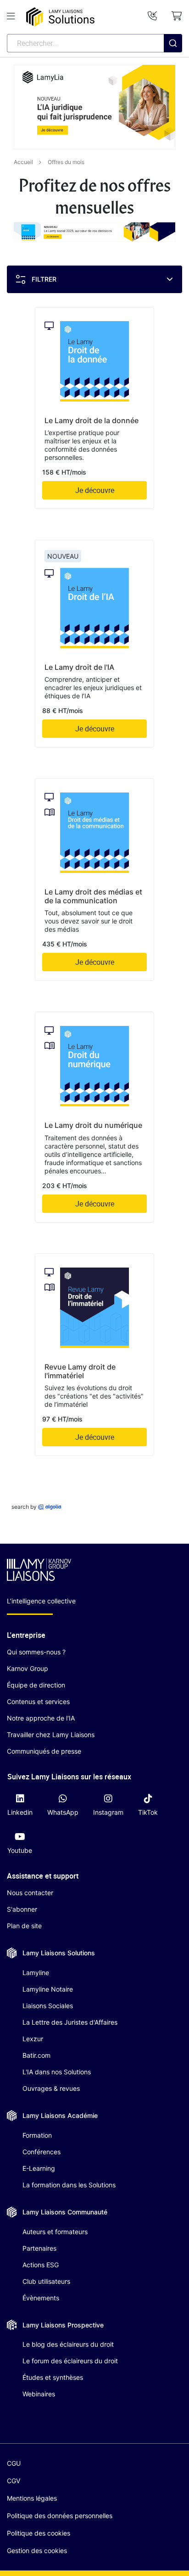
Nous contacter (30, 1893)
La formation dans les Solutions (69, 2185)
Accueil (23, 162)
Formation (37, 2135)
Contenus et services (38, 1701)
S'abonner (22, 1909)
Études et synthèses (53, 2377)
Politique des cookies (39, 2533)
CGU (14, 2463)
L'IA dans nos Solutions (57, 2072)
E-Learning (39, 2168)
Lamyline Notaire (48, 1989)
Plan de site (24, 1926)
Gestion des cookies (37, 2551)
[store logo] (60, 17)
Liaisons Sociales (48, 2006)
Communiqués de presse (44, 1751)
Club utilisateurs (46, 2281)
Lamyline (36, 1973)
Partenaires (39, 2248)
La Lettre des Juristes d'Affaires (70, 2022)
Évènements (41, 2298)
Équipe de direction (36, 1685)
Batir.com (36, 2055)
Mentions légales (32, 2498)
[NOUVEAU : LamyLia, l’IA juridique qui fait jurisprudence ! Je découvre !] (94, 107)
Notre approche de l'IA (41, 1718)
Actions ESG (41, 2265)
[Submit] (173, 62)
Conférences (42, 2152)
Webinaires (39, 2394)
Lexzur (33, 2039)
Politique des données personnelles (60, 2516)
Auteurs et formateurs (55, 2232)
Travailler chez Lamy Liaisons (51, 1735)
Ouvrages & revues (51, 2088)
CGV (14, 2481)
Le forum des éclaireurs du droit (70, 2361)
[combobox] (94, 43)
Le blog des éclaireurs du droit (68, 2344)
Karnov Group (28, 1668)
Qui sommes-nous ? (36, 1652)
